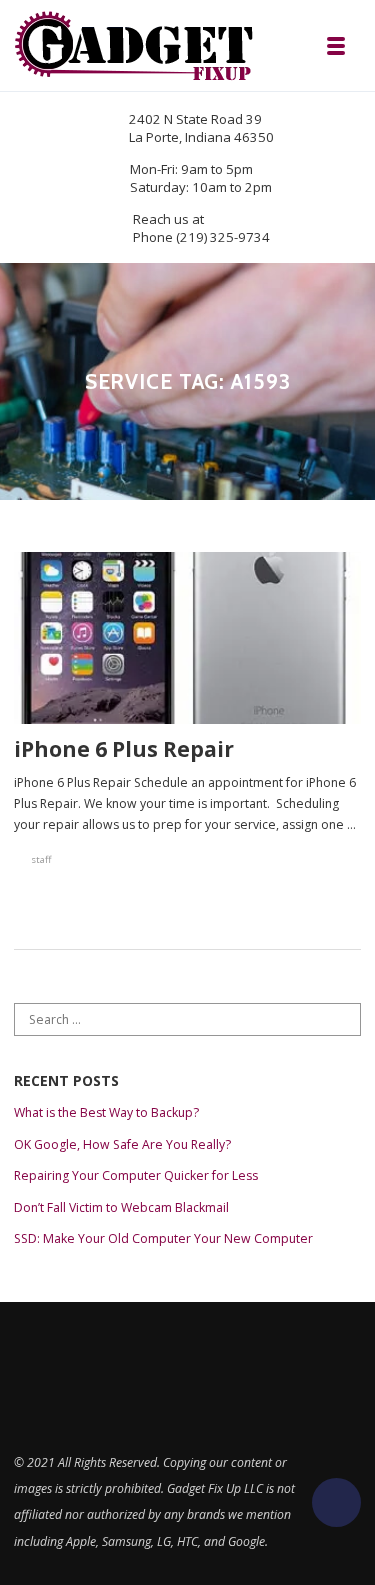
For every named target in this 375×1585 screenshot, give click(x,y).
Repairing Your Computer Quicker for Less (136, 1175)
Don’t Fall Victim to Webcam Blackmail (121, 1207)
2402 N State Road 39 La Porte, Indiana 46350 (201, 128)
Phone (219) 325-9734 (201, 237)
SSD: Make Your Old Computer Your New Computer (163, 1238)
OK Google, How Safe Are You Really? (122, 1144)
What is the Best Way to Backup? (106, 1112)
